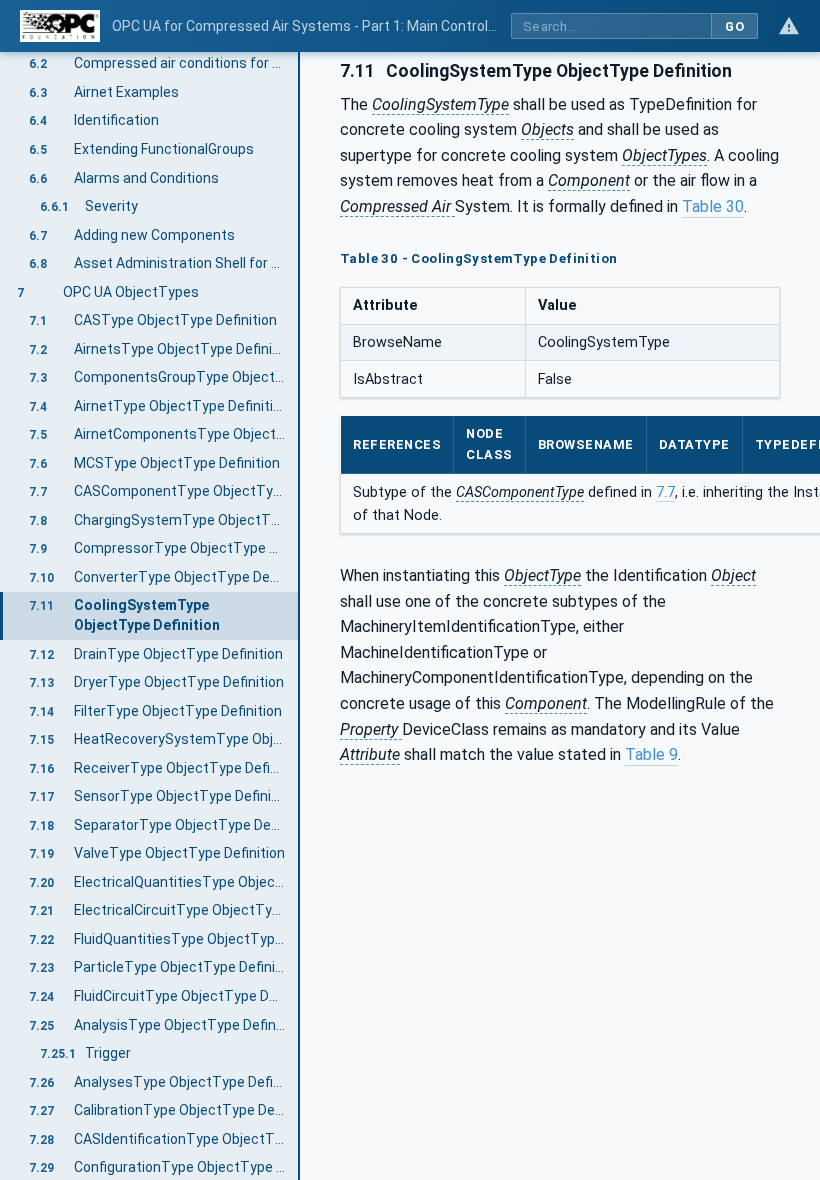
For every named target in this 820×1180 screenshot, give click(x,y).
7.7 (665, 492)
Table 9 (651, 754)
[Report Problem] (789, 26)
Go (734, 26)
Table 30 (713, 206)
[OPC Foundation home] (60, 26)
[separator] (300, 616)
